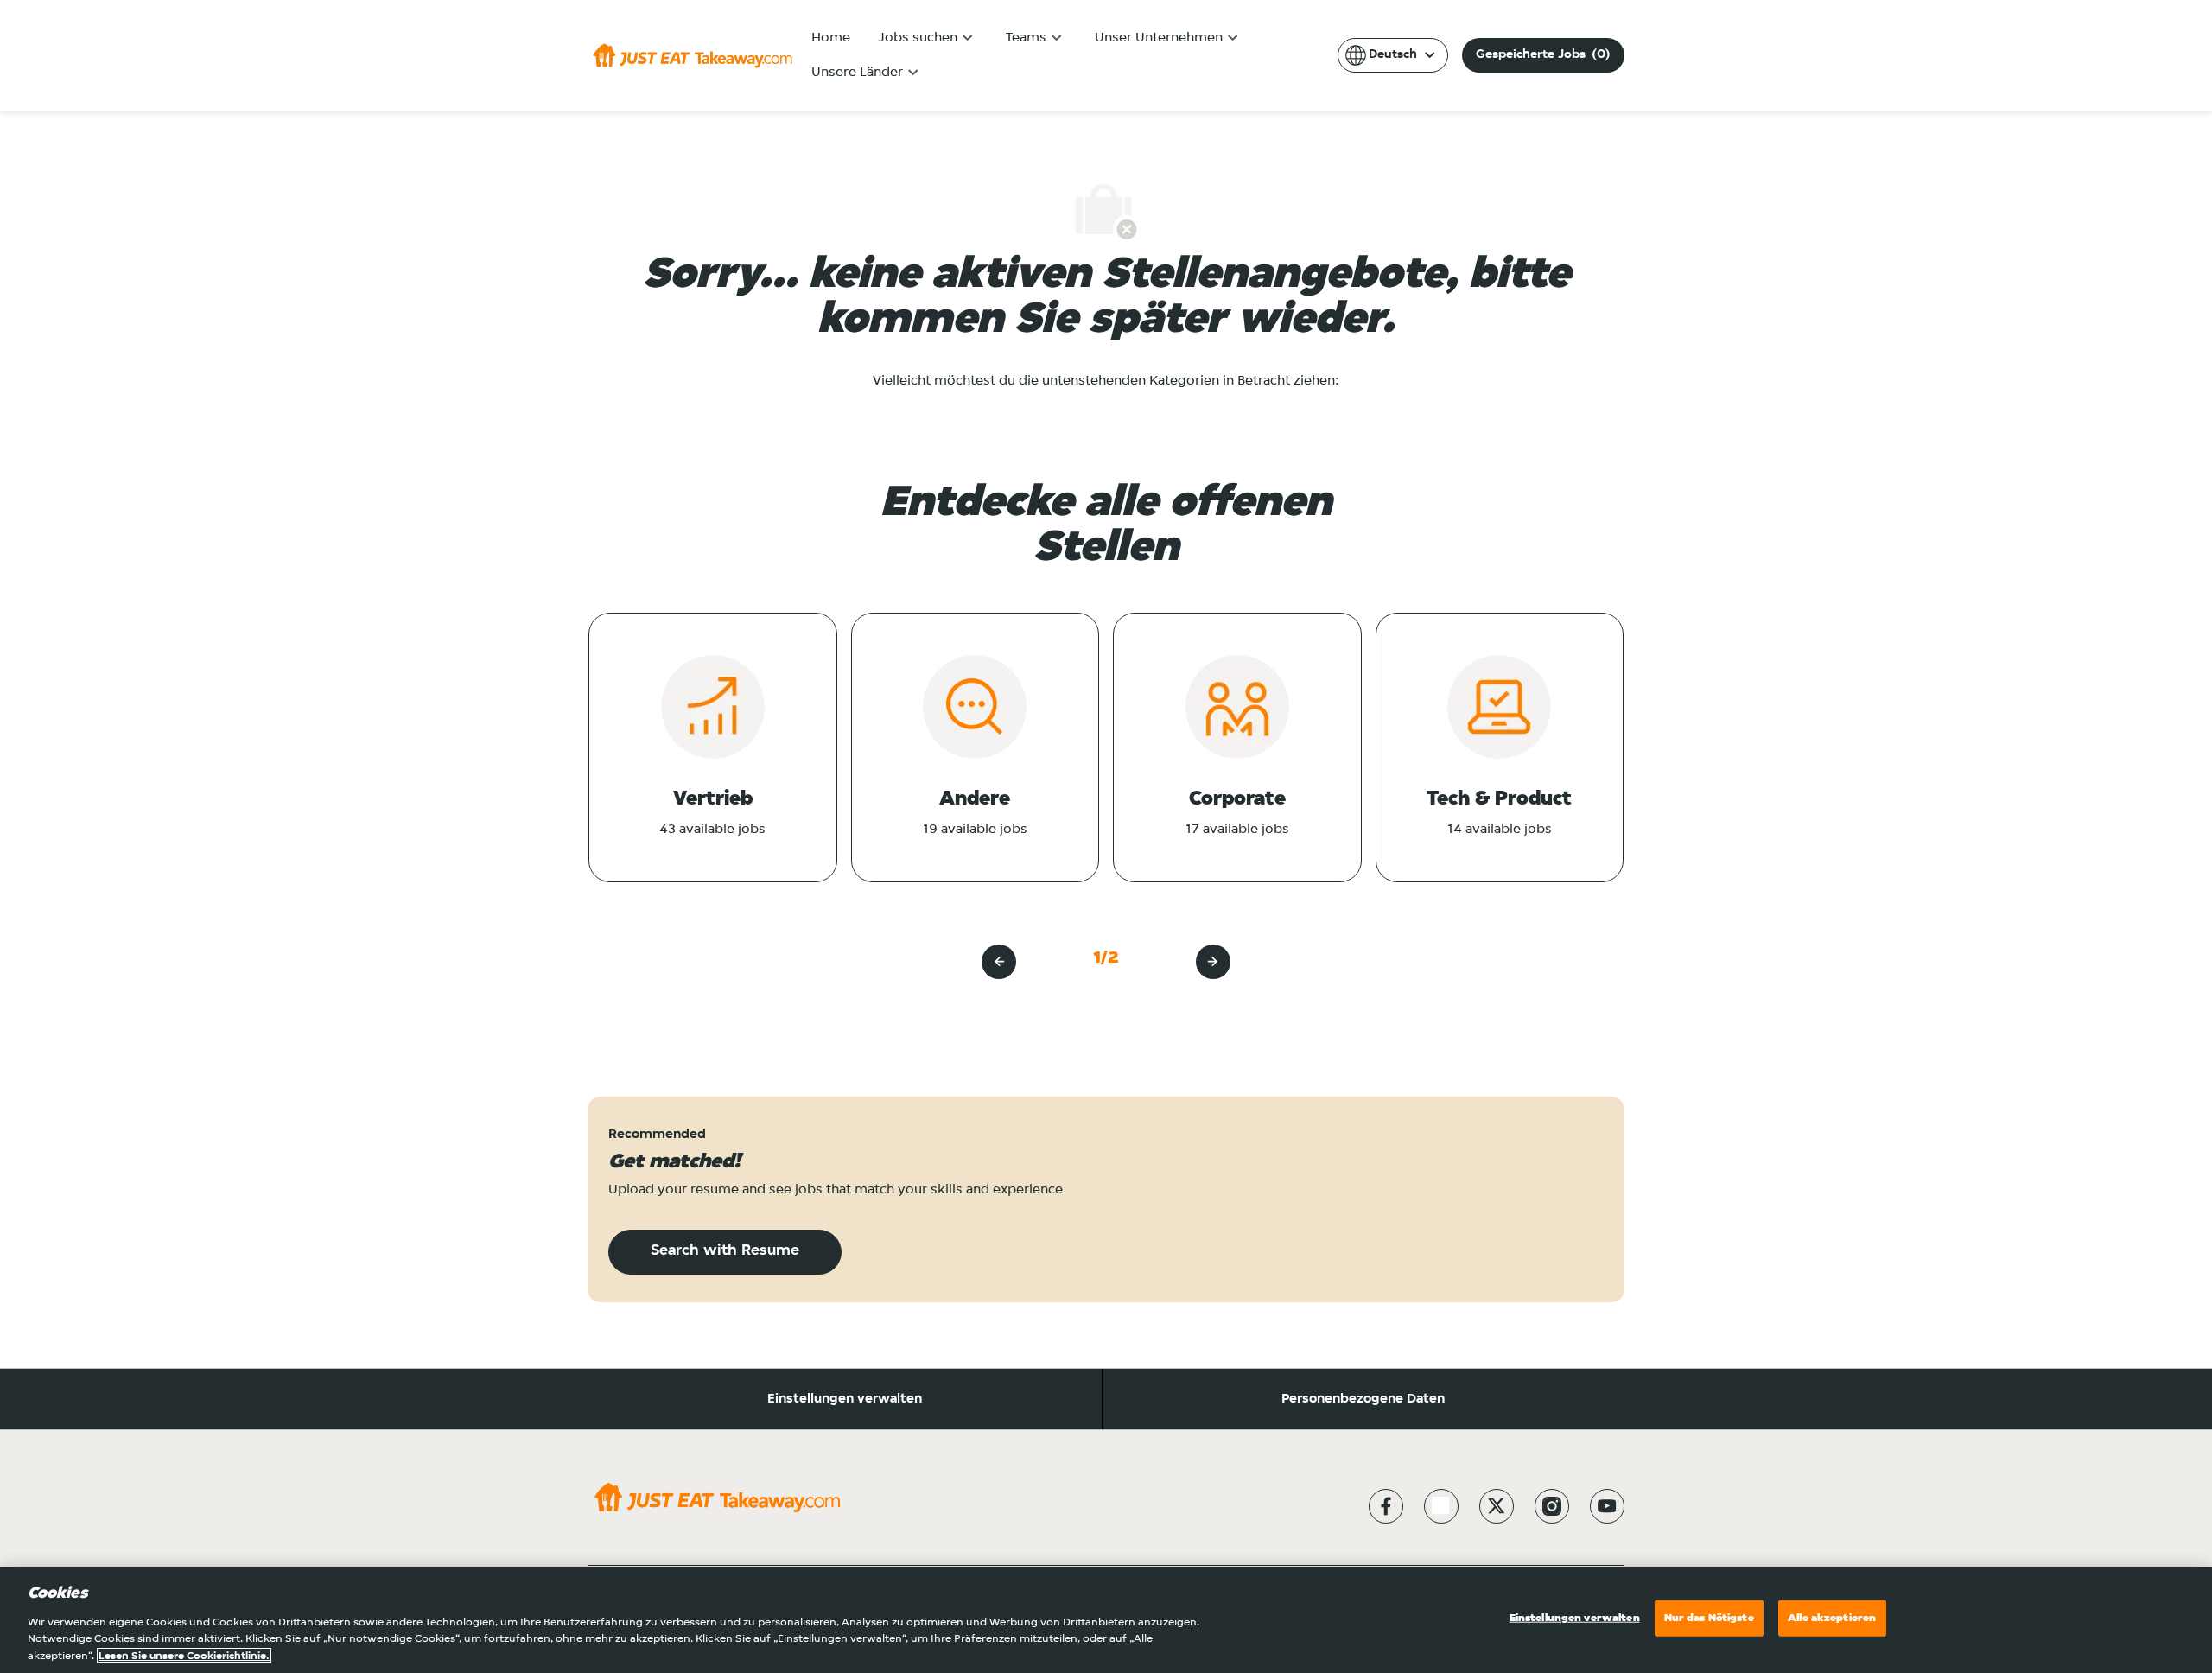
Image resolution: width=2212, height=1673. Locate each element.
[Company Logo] (693, 55)
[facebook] (1386, 1506)
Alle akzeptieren (1832, 1618)
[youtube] (1607, 1506)
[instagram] (1552, 1506)
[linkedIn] (1441, 1506)
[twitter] (1497, 1506)
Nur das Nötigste (1709, 1618)
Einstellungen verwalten (845, 1399)
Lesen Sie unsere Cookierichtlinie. (184, 1655)
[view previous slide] (999, 962)
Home (831, 38)
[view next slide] (1213, 962)
